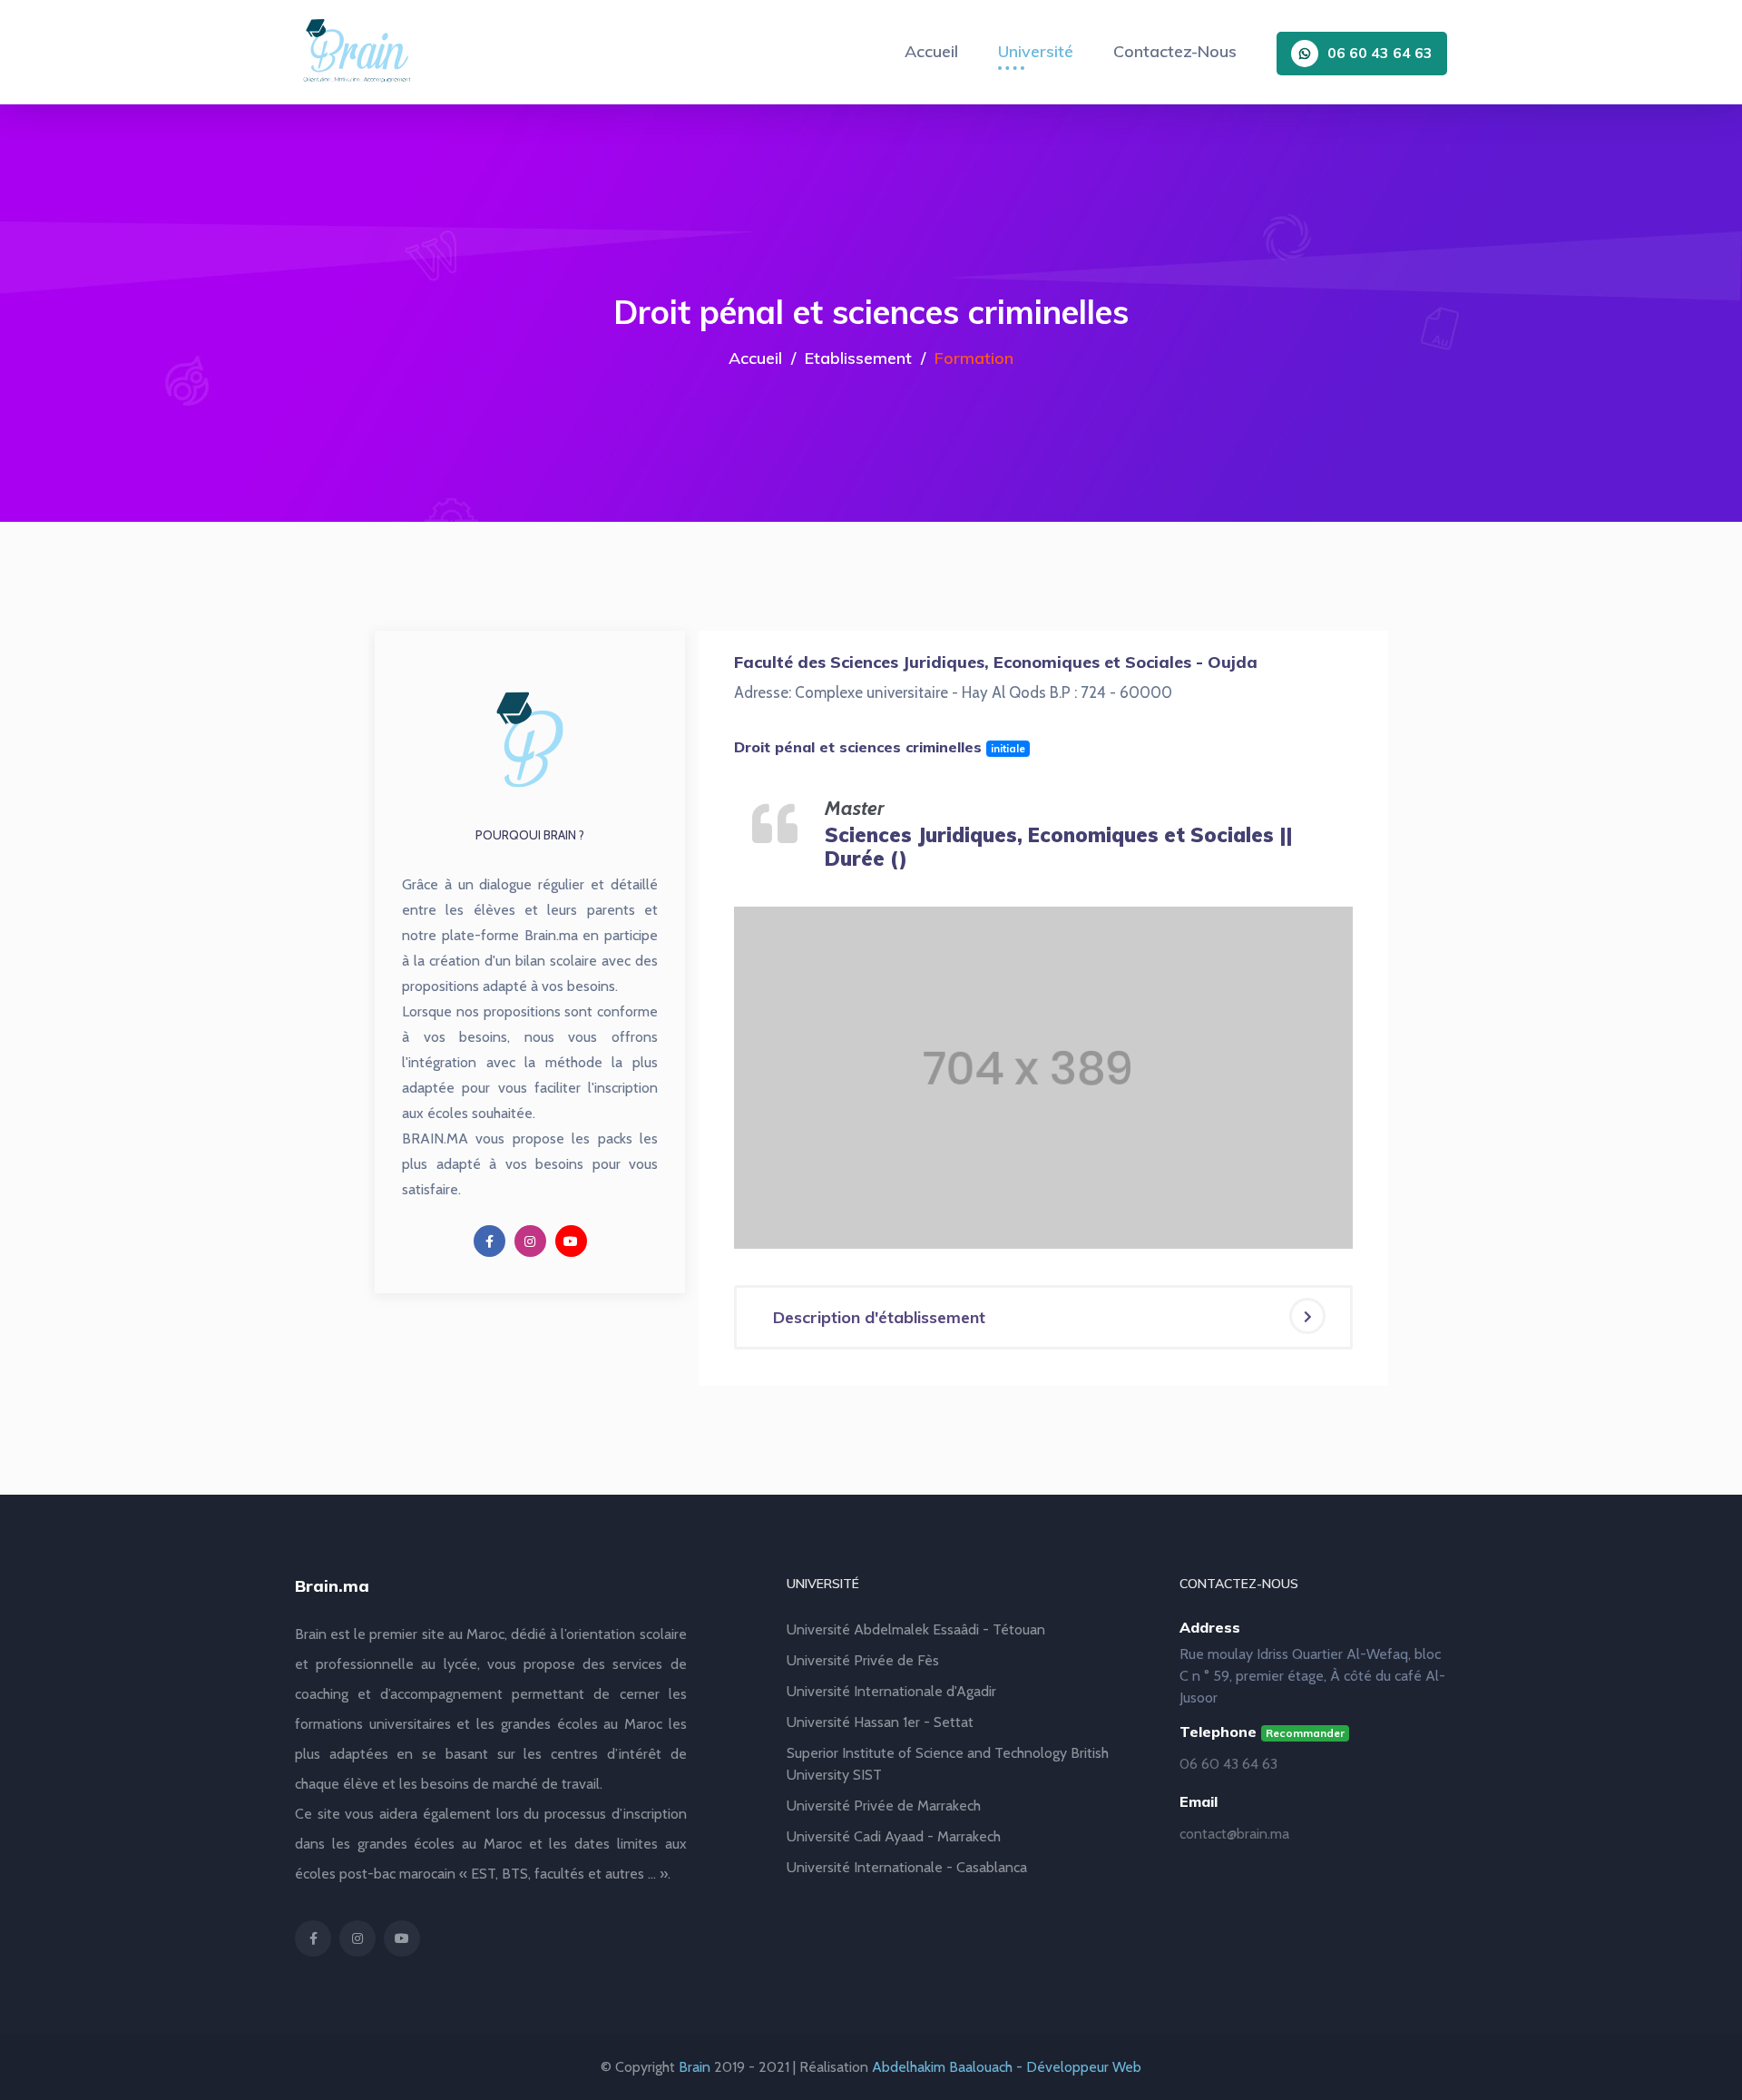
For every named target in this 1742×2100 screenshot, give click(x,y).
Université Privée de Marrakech (884, 1806)
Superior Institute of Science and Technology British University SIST (948, 1764)
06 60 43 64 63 (1380, 53)
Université (1036, 51)
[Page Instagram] (530, 1241)
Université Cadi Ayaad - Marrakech (894, 1836)
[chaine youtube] (571, 1241)
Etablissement (858, 358)
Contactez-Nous (1175, 51)
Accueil (931, 51)
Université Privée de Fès (863, 1660)
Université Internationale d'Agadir (891, 1691)
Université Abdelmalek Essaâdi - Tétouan (916, 1629)
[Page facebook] (489, 1241)
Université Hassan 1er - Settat (880, 1722)
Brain (695, 2067)
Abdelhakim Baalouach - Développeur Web (1007, 2067)
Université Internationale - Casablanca (907, 1867)
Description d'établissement (879, 1317)
